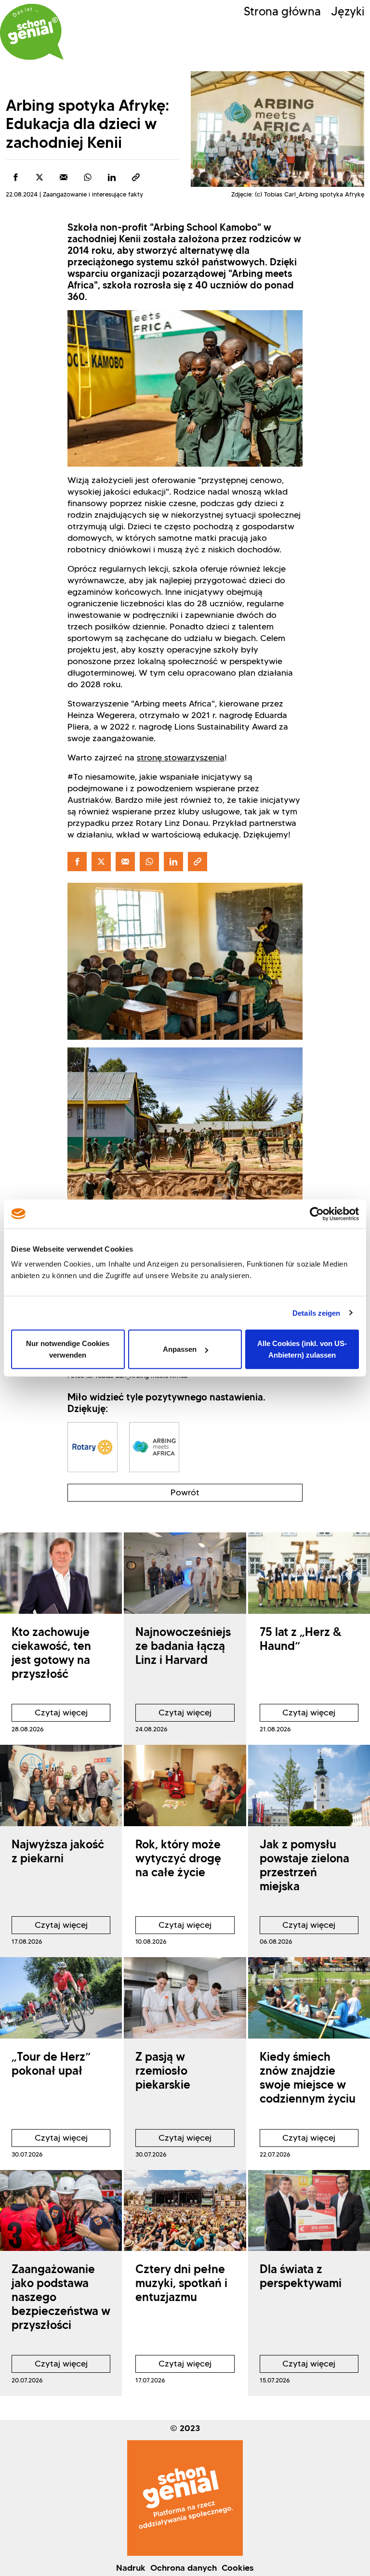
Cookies (238, 2568)
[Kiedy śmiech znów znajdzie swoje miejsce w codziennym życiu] (309, 1998)
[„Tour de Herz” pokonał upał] (61, 1998)
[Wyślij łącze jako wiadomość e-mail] (64, 177)
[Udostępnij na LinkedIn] (112, 177)
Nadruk (131, 2568)
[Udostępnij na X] (40, 177)
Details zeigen (316, 1313)
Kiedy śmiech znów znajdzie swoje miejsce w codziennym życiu (308, 2077)
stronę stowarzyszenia (181, 758)
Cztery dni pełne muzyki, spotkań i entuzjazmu (181, 2283)
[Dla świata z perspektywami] (309, 2211)
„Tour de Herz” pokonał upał (51, 2064)
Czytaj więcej (50, 1714)
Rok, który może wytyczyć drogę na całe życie (178, 1858)
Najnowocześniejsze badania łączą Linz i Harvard (183, 1646)
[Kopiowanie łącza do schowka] (136, 177)
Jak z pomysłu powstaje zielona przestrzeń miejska (304, 1865)
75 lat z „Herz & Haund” (301, 1639)
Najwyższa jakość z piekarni (58, 1851)
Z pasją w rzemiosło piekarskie (163, 2071)
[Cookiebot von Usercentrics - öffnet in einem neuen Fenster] (317, 1214)
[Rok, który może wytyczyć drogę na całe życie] (185, 1785)
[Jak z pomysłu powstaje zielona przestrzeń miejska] (309, 1785)
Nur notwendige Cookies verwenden (68, 1349)
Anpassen (180, 1349)
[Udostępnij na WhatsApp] (88, 177)
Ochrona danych (184, 2568)
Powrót (185, 1492)
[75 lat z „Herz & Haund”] (309, 1573)
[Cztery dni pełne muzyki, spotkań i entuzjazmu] (185, 2211)
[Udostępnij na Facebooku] (15, 177)
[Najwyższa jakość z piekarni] (61, 1785)
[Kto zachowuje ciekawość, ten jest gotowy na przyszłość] (61, 1573)
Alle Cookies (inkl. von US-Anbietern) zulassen (302, 1349)
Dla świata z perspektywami (301, 2276)
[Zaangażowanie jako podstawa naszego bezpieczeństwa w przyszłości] (61, 2211)
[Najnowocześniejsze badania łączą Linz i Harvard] (185, 1573)
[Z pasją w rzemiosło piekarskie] (185, 1998)
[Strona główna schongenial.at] (32, 32)
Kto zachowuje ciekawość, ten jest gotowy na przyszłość (51, 1653)
